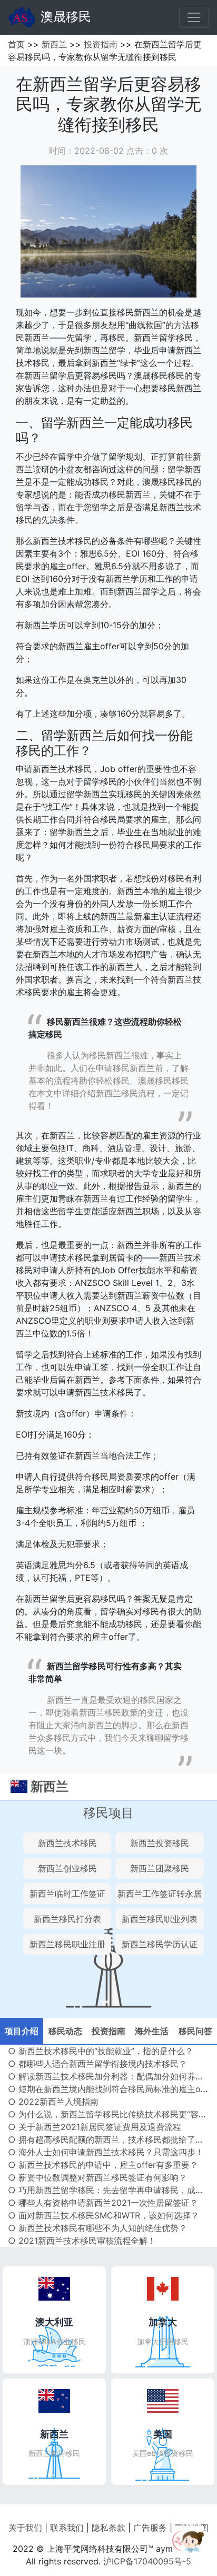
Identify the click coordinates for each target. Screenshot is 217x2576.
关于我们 (25, 2528)
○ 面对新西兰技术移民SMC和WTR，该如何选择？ (103, 2215)
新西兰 (54, 44)
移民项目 (108, 1813)
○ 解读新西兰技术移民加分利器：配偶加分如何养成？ (110, 2076)
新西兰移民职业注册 (67, 1944)
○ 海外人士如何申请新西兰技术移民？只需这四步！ (106, 2152)
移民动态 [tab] (65, 2031)
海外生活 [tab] (152, 2031)
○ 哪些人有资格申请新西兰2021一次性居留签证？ (103, 2203)
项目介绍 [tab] (22, 2031)
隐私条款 (108, 2528)
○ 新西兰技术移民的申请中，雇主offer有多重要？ (103, 2165)
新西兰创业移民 (67, 1868)
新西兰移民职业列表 (160, 1919)
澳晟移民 (66, 17)
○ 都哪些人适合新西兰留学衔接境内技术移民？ (97, 2064)
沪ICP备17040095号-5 (147, 2561)
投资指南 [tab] (108, 2031)
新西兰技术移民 (67, 1843)
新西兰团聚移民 (160, 1868)
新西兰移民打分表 (67, 1919)
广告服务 (150, 2528)
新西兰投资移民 (160, 1843)
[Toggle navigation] (194, 17)
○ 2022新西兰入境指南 (53, 2102)
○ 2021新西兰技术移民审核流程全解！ (82, 2241)
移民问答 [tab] (195, 2031)
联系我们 (67, 2528)
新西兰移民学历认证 (160, 1944)
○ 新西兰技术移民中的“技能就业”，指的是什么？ (101, 2051)
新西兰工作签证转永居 (160, 1894)
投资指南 (101, 44)
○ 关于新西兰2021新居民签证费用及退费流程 (95, 2127)
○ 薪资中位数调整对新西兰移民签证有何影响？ (97, 2177)
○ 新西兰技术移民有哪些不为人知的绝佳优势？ (97, 2228)
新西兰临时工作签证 (67, 1894)
